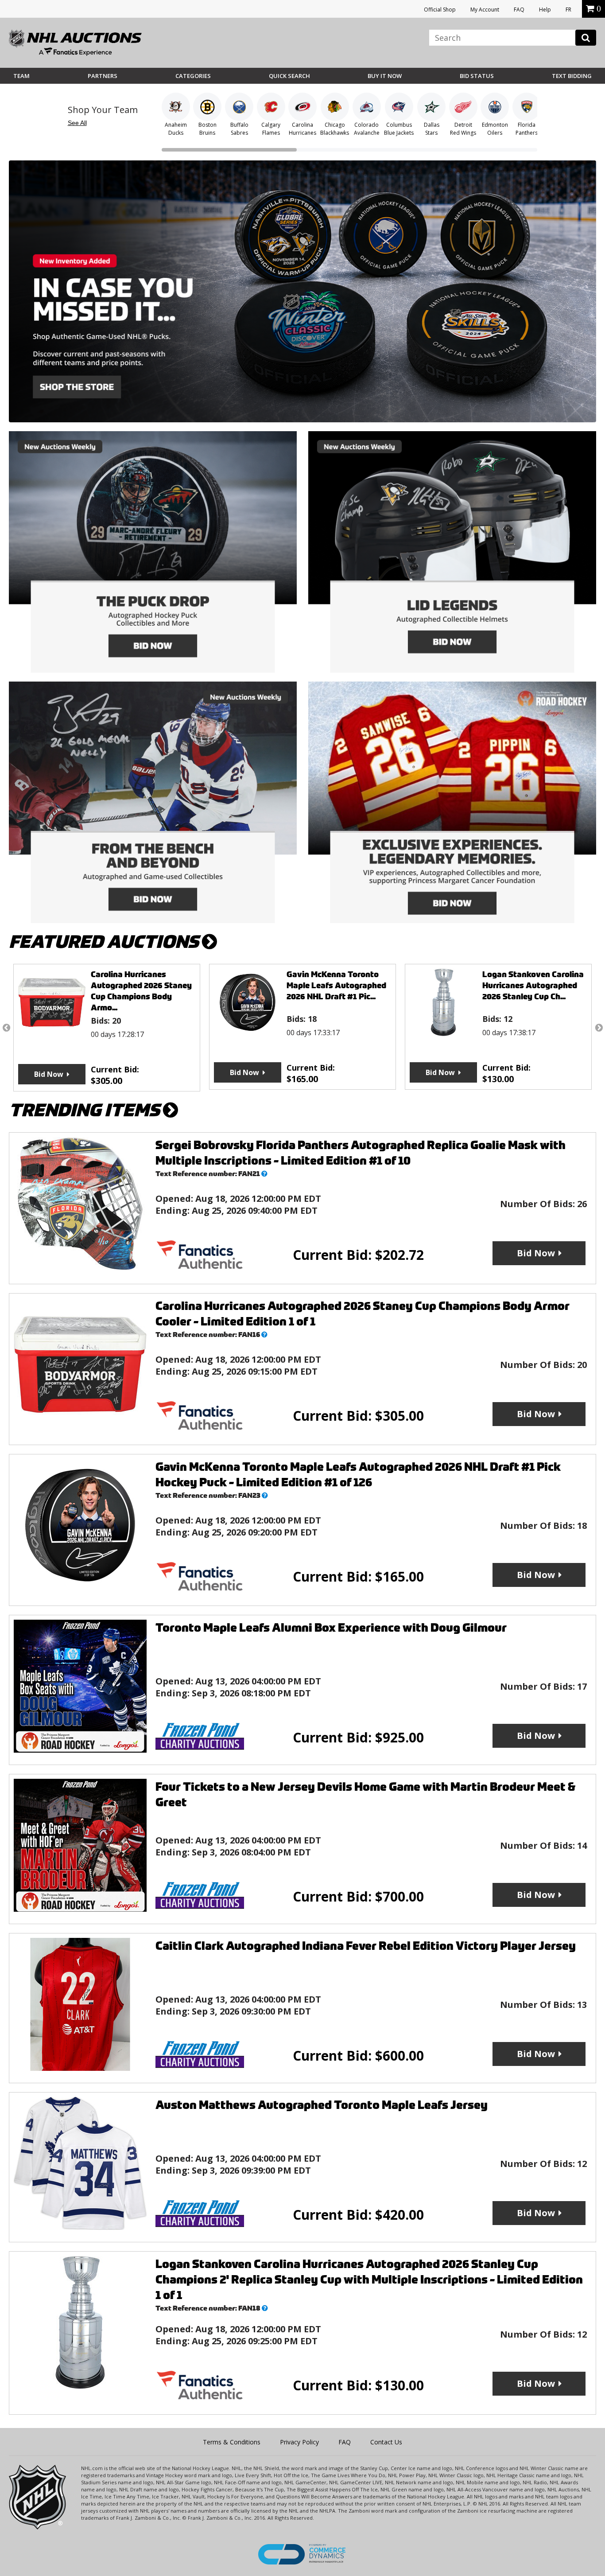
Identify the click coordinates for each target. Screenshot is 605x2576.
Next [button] (599, 1028)
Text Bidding (572, 76)
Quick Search (289, 76)
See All (77, 123)
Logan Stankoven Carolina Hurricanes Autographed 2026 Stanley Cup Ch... (337, 985)
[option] (107, 1027)
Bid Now (49, 1072)
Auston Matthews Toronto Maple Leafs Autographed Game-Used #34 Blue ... (533, 985)
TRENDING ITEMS (86, 1110)
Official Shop (440, 10)
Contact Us (386, 2442)
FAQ (519, 10)
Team (21, 76)
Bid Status (477, 76)
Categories (193, 76)
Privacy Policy (299, 2442)
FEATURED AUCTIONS (105, 942)
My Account (485, 10)
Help (545, 10)
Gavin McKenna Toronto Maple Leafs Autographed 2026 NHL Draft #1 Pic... (141, 985)
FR (568, 10)
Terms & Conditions (232, 2442)
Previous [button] (6, 1028)
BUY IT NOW (385, 76)
